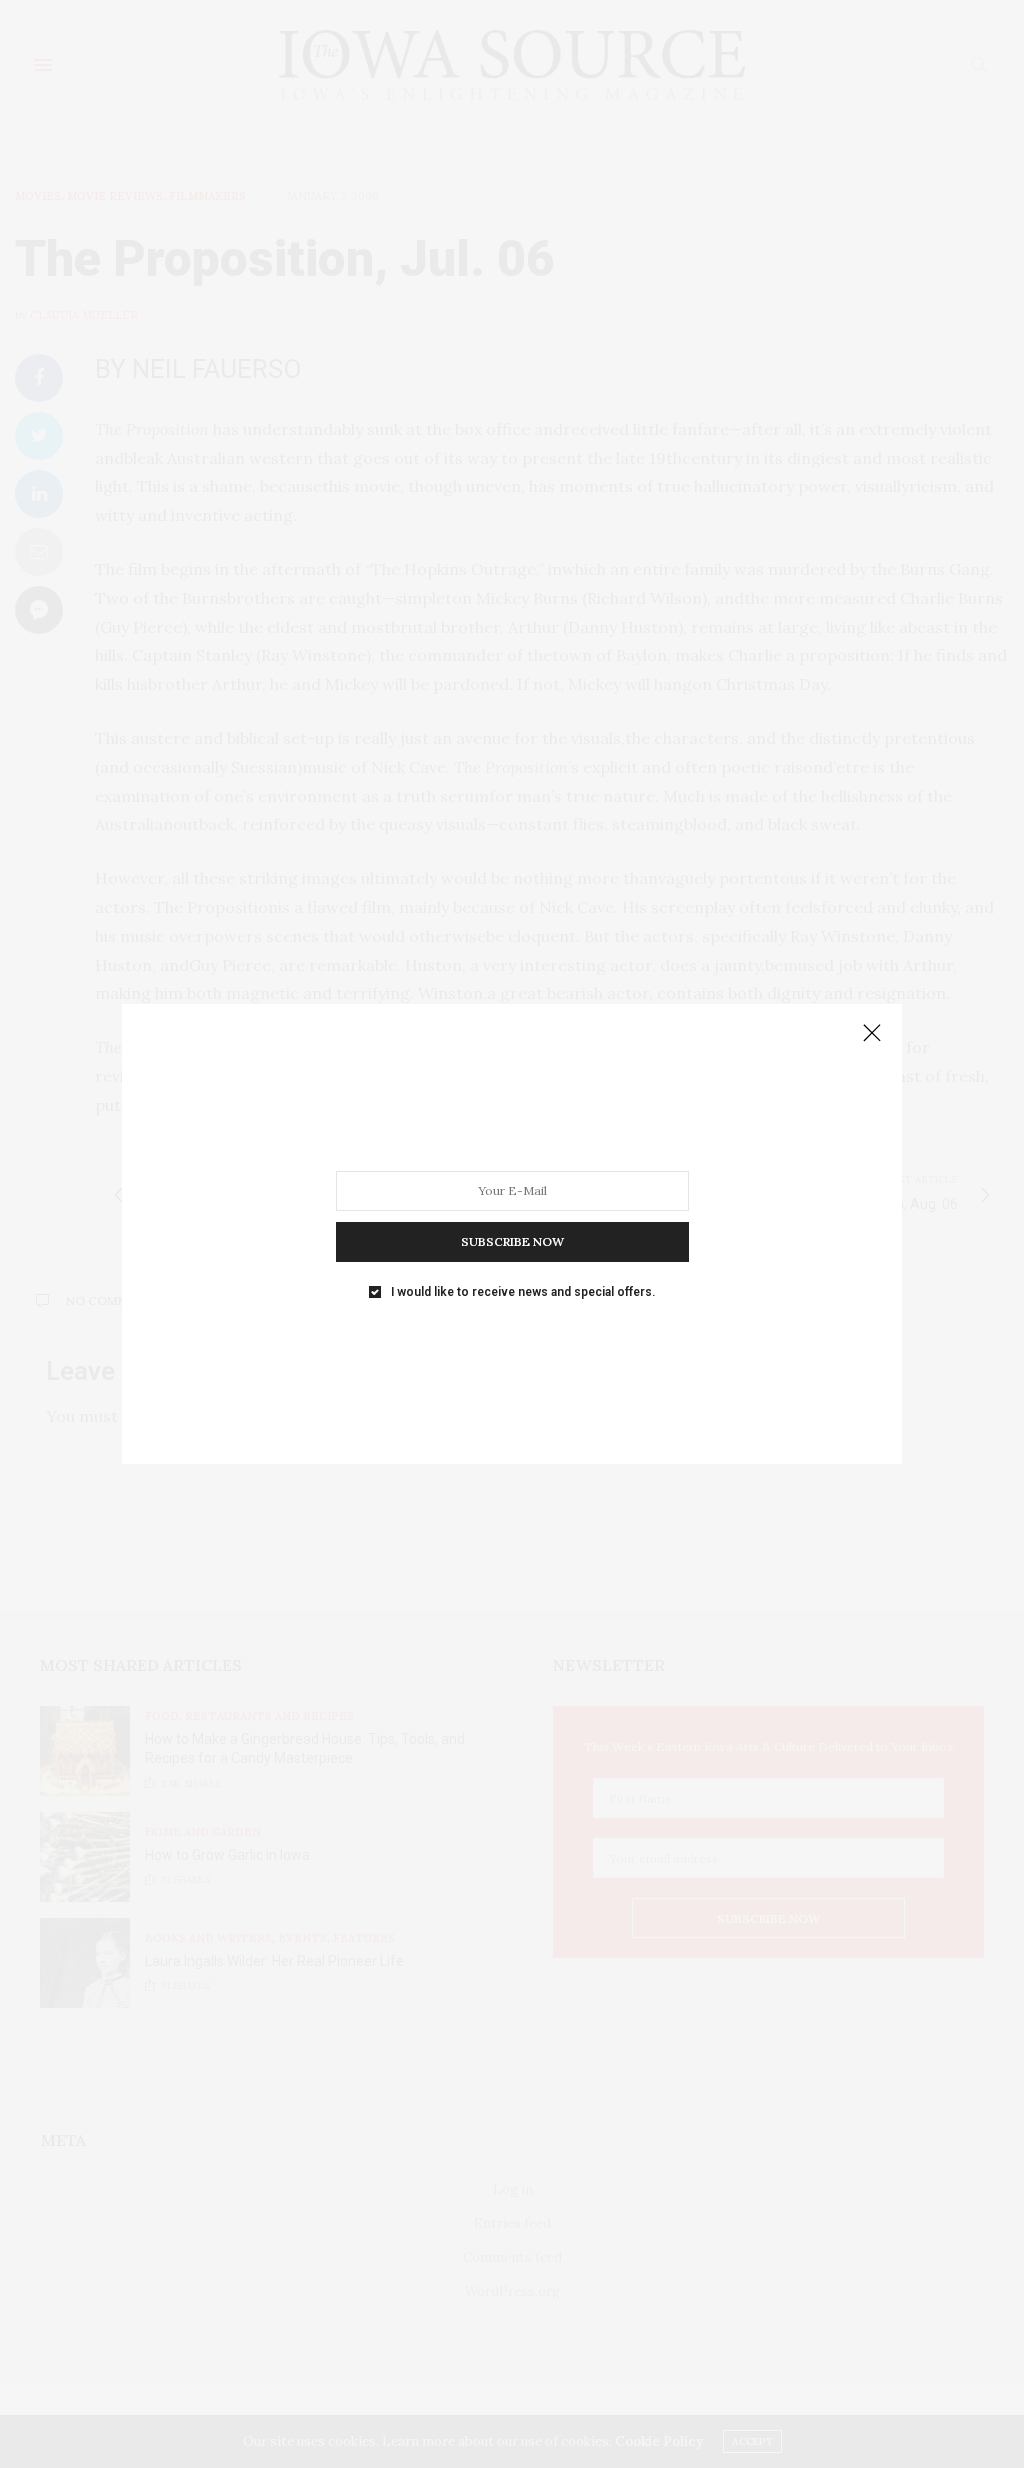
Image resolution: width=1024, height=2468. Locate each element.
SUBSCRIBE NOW (512, 1241)
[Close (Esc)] (872, 1034)
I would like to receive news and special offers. (523, 1292)
